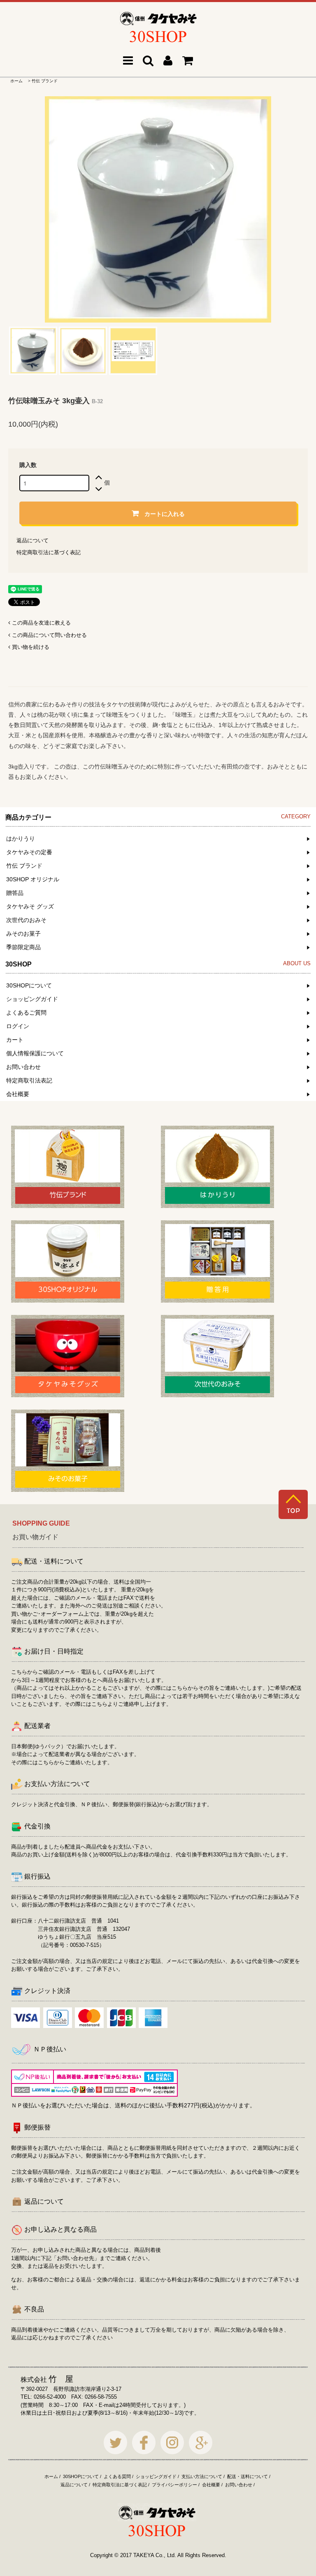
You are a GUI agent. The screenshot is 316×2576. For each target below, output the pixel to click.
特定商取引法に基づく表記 (49, 552)
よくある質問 (117, 2476)
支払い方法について (202, 2476)
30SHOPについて (81, 2476)
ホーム (16, 81)
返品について (33, 540)
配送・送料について (247, 2476)
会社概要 (211, 2485)
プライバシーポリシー (174, 2485)
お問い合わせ (239, 2485)
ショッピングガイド (156, 2476)
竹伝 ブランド (45, 81)
